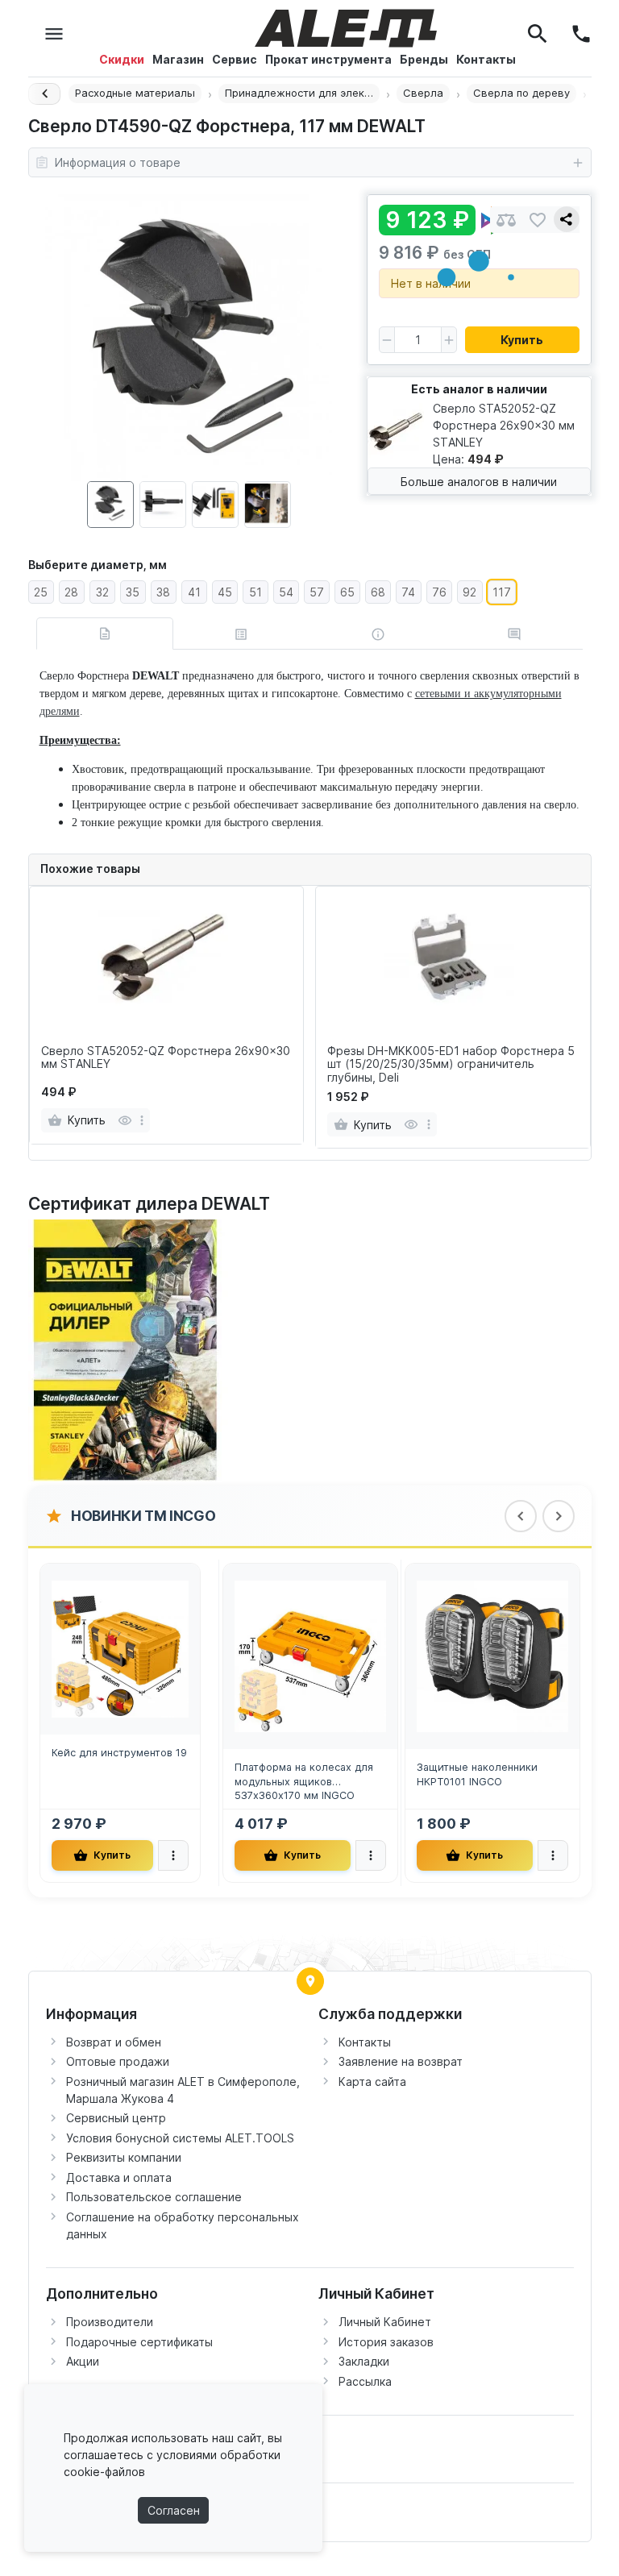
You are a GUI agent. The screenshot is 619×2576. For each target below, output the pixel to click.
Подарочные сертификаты (139, 2342)
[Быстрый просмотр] (125, 1120)
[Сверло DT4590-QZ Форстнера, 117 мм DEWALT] (189, 338)
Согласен (174, 2510)
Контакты (365, 2042)
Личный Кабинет (385, 2322)
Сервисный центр (116, 2118)
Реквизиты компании (124, 2157)
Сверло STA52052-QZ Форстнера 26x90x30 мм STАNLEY (166, 1058)
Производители (110, 2322)
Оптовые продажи (118, 2061)
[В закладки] (538, 220)
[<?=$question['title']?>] (129, 1350)
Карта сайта (372, 2082)
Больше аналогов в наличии (479, 482)
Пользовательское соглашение (154, 2197)
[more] (142, 1120)
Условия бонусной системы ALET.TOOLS (180, 2138)
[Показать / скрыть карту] (310, 1981)
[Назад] (44, 94)
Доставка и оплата (119, 2177)
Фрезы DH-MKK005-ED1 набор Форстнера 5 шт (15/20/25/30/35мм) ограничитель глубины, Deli (451, 1065)
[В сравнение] (506, 220)
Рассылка (365, 2381)
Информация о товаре (118, 162)
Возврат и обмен (114, 2042)
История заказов (386, 2342)
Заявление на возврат (401, 2061)
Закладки (364, 2361)
